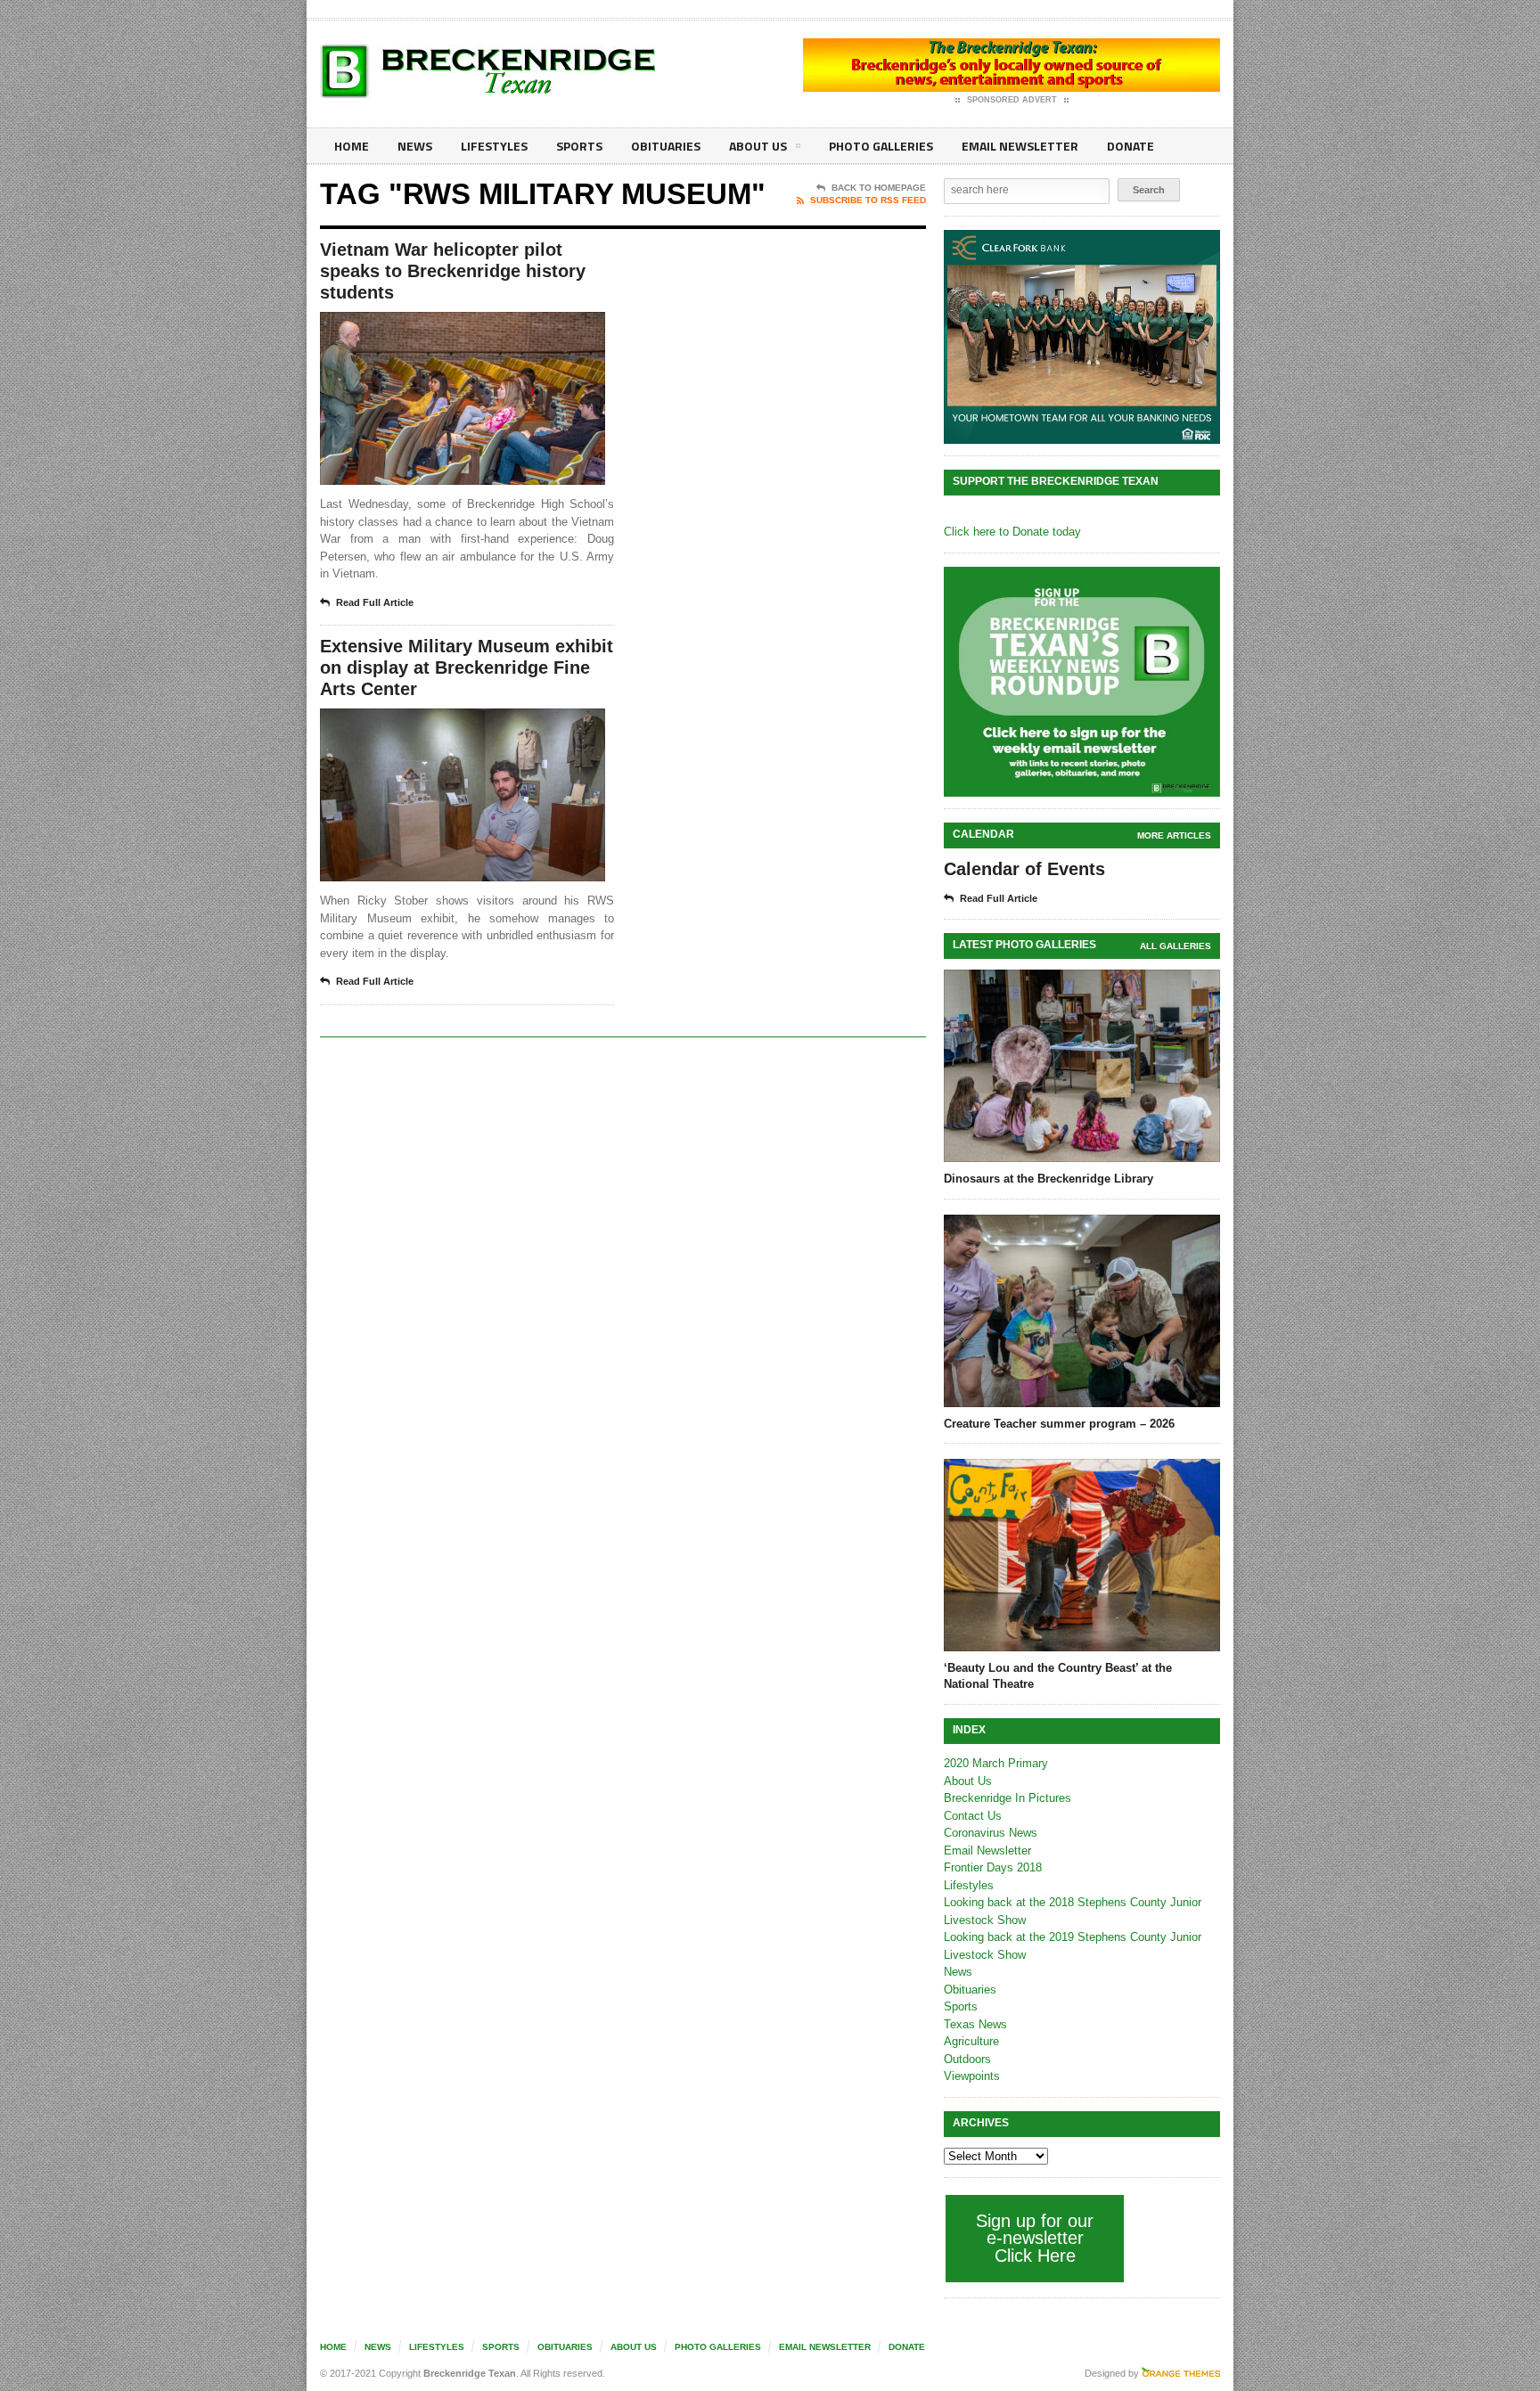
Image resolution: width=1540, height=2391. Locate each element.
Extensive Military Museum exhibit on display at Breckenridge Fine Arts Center (467, 667)
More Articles (1174, 835)
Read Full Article (375, 602)
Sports (579, 146)
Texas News (975, 2024)
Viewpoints (972, 2076)
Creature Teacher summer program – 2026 (1059, 1424)
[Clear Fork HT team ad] (1082, 337)
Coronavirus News (991, 1833)
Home (352, 146)
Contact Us (973, 1816)
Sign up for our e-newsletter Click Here (1035, 2238)
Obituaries (666, 146)
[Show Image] (441, 328)
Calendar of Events (1024, 869)
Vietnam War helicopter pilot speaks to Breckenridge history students (453, 271)
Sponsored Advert (1012, 100)
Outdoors (967, 2059)
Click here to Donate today (1012, 532)
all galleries (1175, 946)
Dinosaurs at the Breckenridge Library (1049, 1179)
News (415, 146)
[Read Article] (484, 328)
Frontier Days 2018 (993, 1867)
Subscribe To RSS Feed (868, 200)
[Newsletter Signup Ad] (1082, 682)
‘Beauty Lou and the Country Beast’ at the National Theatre (1058, 1676)
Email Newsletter (1020, 146)
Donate (1130, 146)
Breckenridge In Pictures (1008, 1798)
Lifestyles (494, 146)
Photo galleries (881, 146)
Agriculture (971, 2041)
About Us (758, 146)
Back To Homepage (879, 188)
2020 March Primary (996, 1763)
